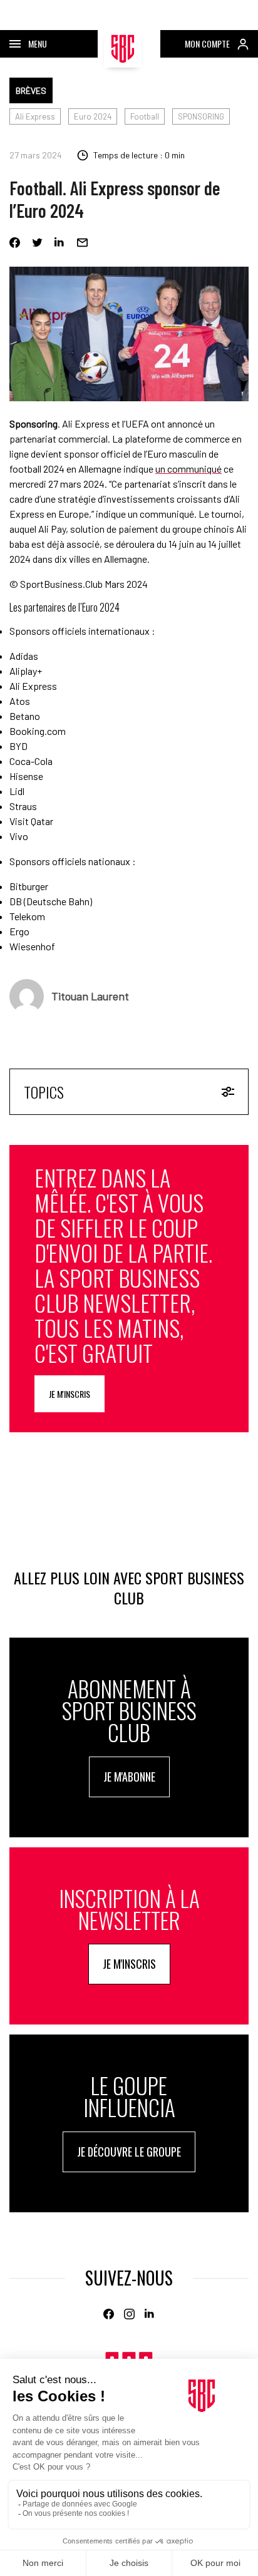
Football (145, 116)
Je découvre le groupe (129, 2152)
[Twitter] (37, 243)
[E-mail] (82, 243)
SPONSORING (201, 116)
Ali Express (35, 116)
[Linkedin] (60, 243)
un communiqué (188, 469)
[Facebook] (15, 243)
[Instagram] (129, 2314)
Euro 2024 (93, 116)
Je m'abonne (129, 1777)
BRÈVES (31, 90)
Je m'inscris (70, 1394)
